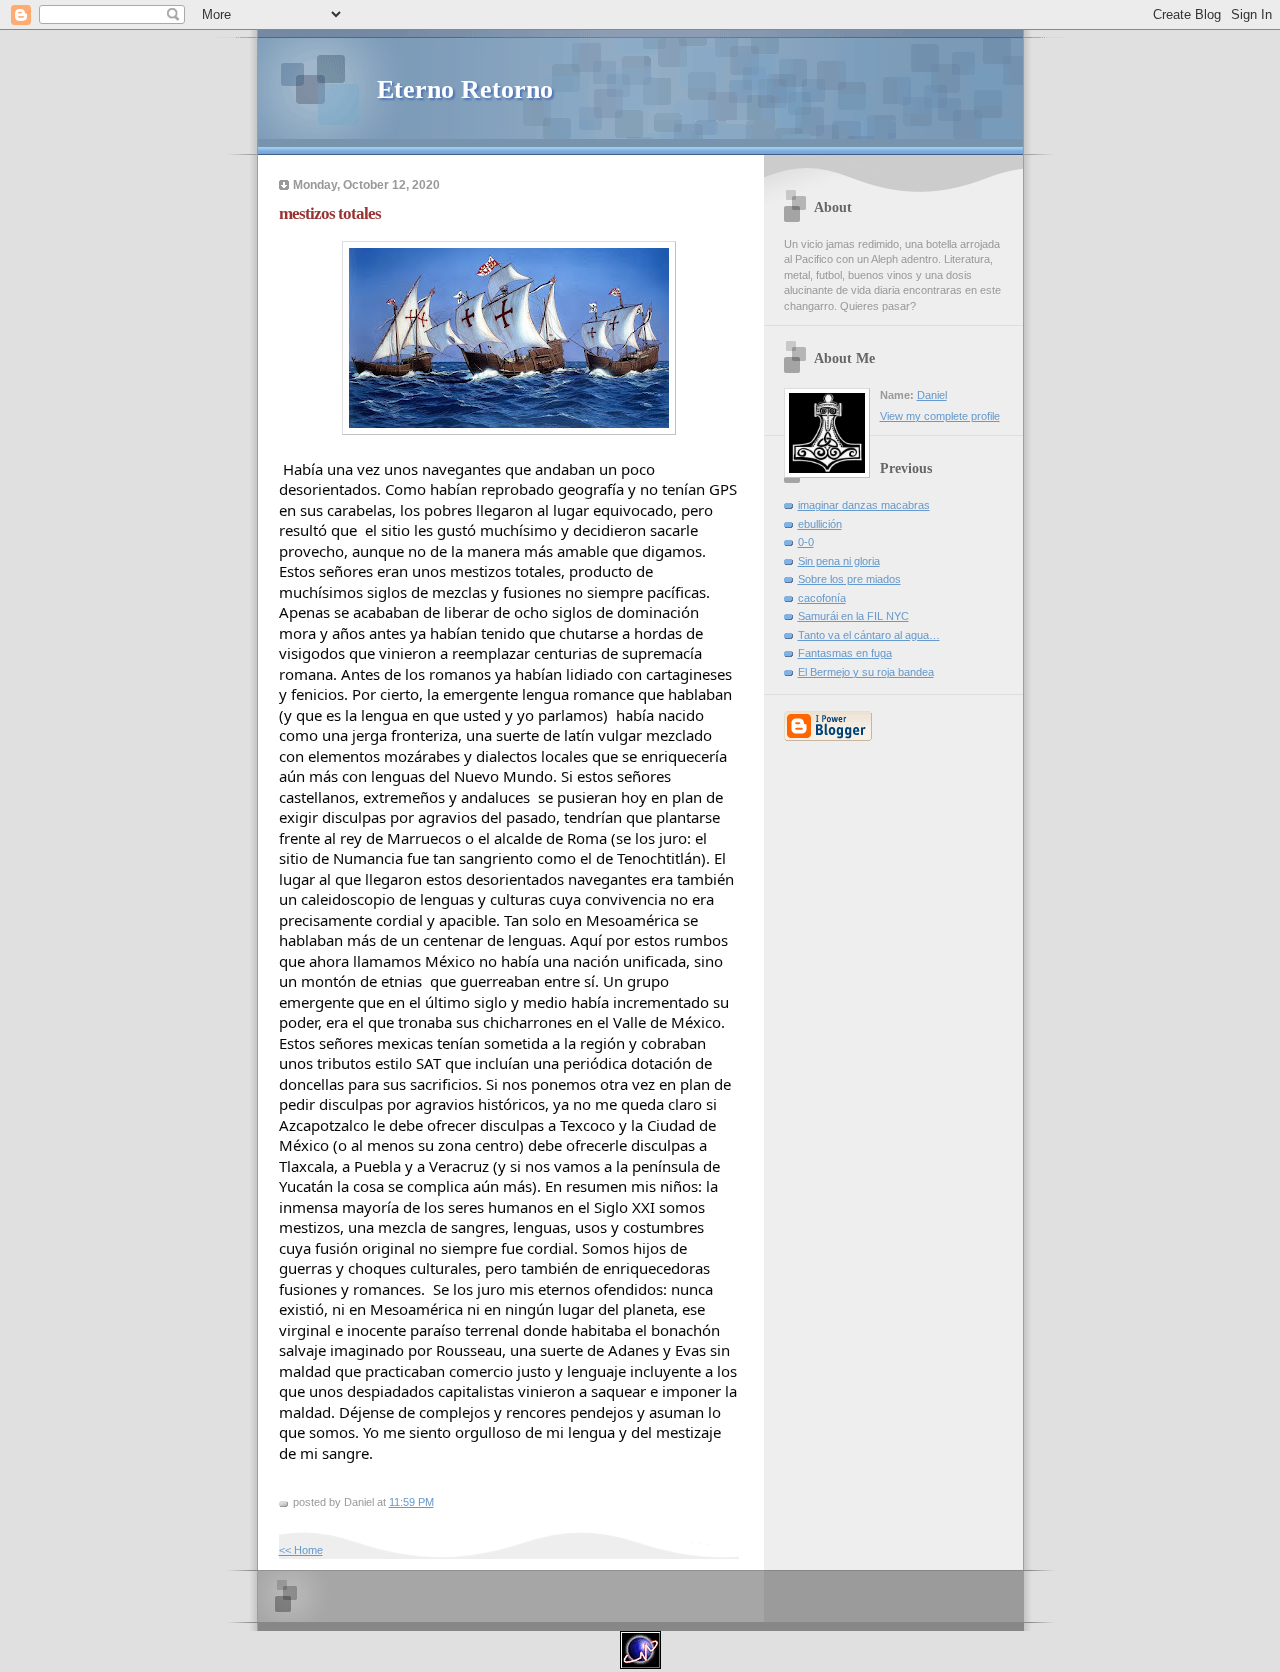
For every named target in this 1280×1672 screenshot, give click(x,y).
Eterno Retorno (465, 89)
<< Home (301, 1550)
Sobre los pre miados (849, 579)
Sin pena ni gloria (839, 561)
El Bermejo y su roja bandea (866, 672)
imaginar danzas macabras (864, 505)
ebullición (820, 524)
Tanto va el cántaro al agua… (869, 635)
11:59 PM (411, 1502)
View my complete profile (940, 416)
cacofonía (822, 598)
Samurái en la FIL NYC (853, 616)
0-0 (806, 542)
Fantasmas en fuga (845, 653)
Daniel (932, 395)
